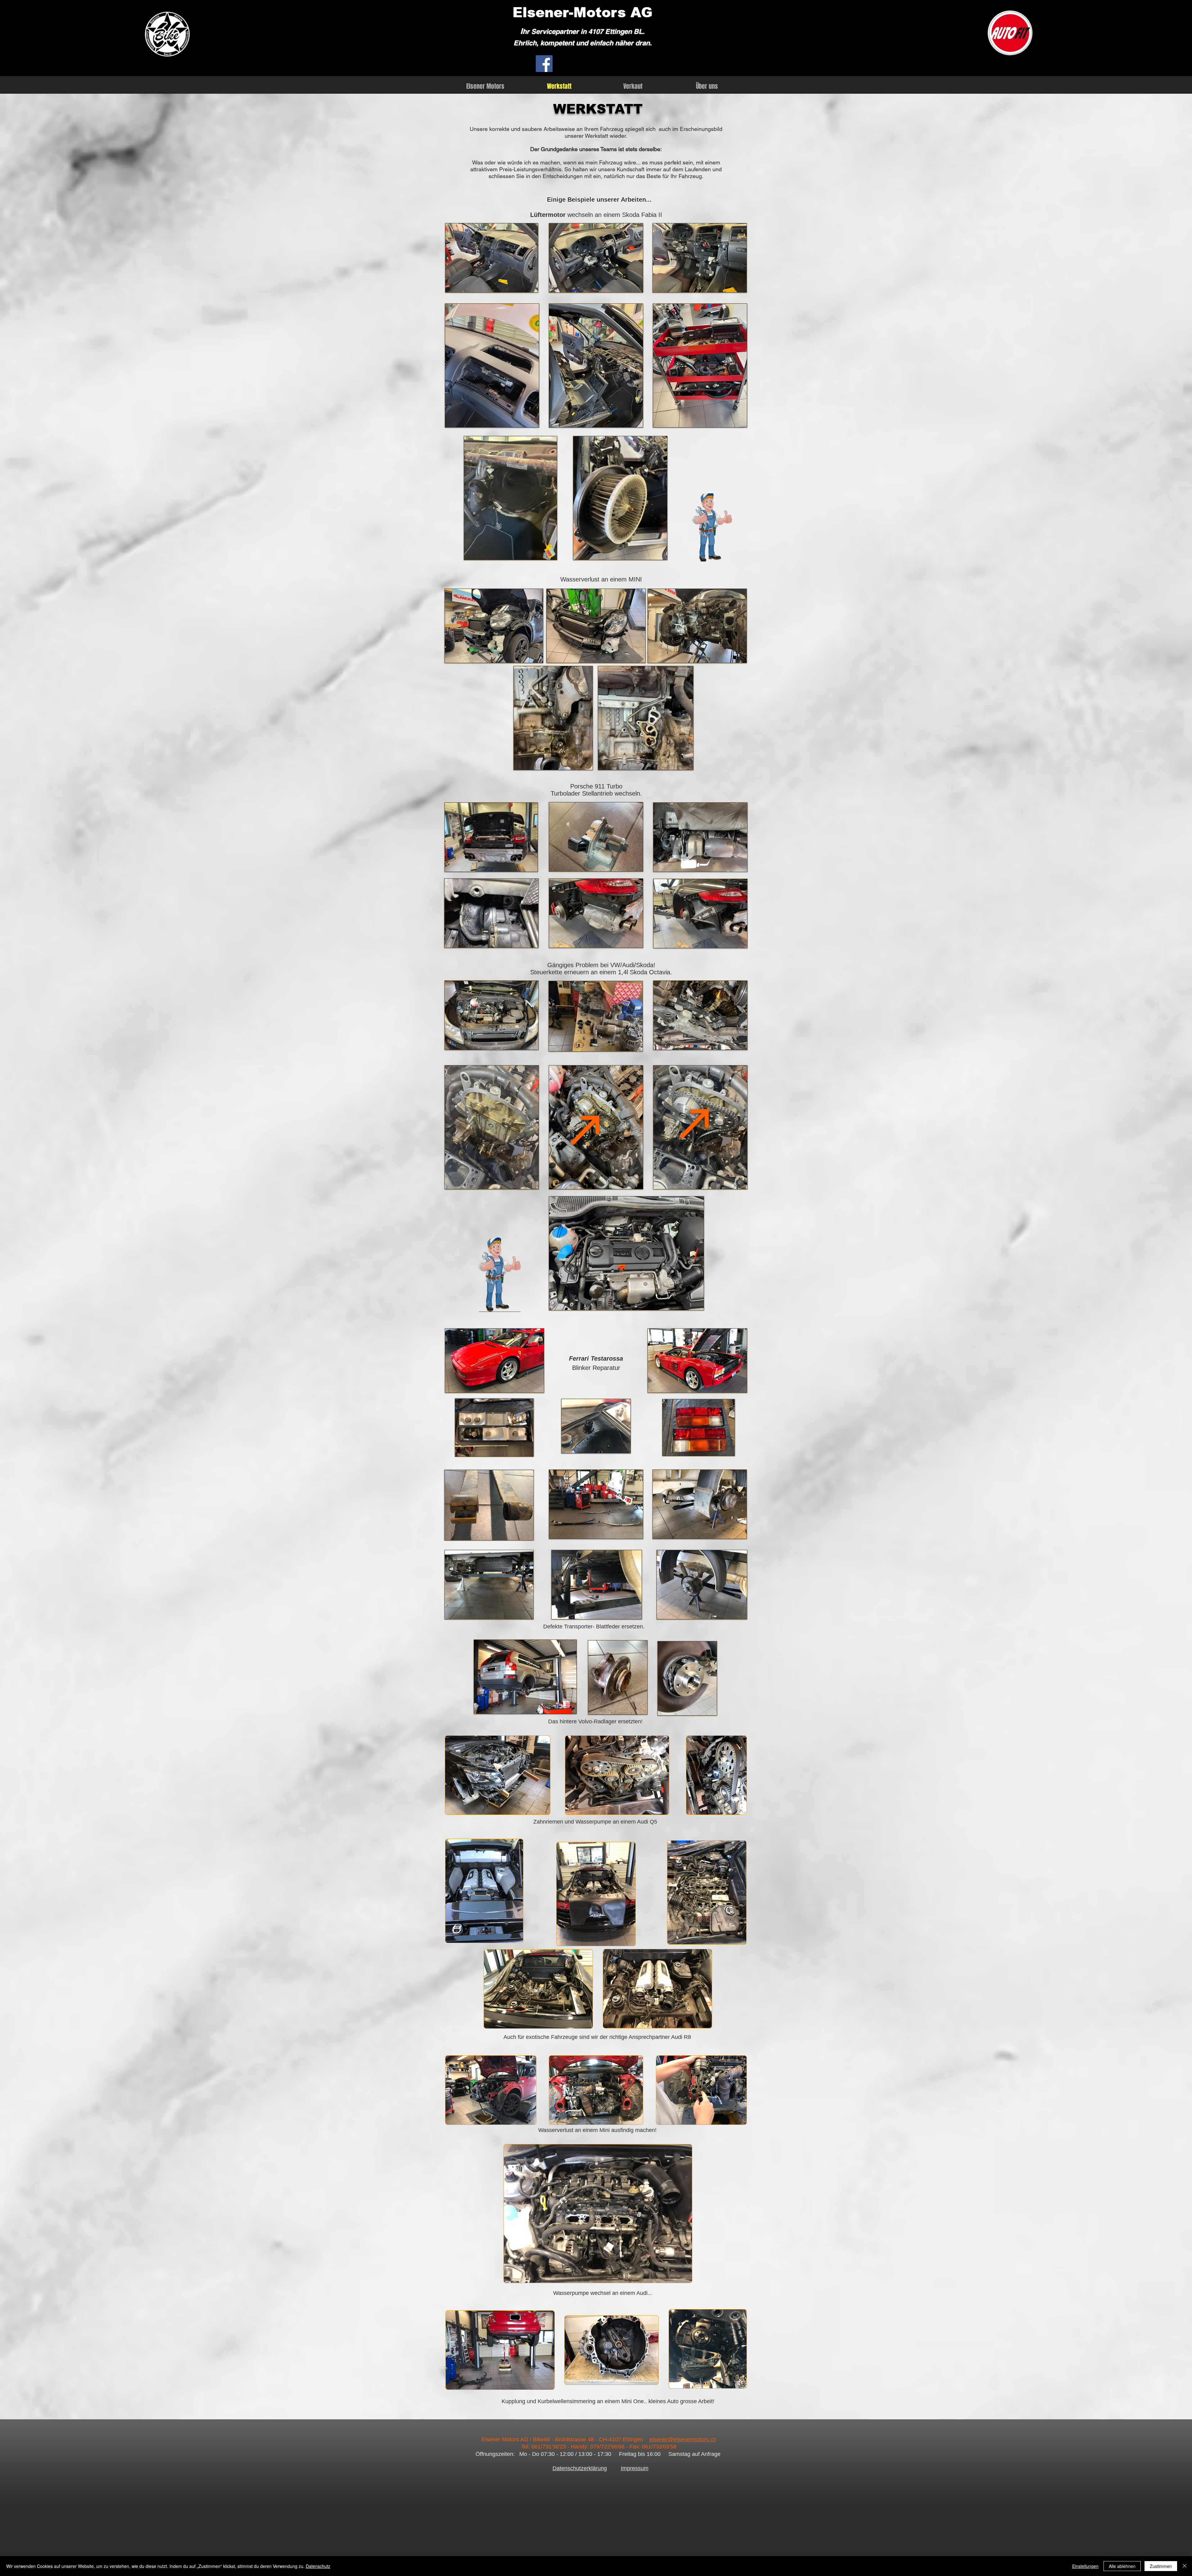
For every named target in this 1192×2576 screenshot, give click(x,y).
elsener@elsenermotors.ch (683, 2439)
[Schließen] (1185, 2566)
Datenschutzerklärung (580, 2468)
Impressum (635, 2468)
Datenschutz (318, 2566)
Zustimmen (1161, 2566)
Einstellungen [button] (1085, 2566)
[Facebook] (544, 64)
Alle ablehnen (1122, 2566)
